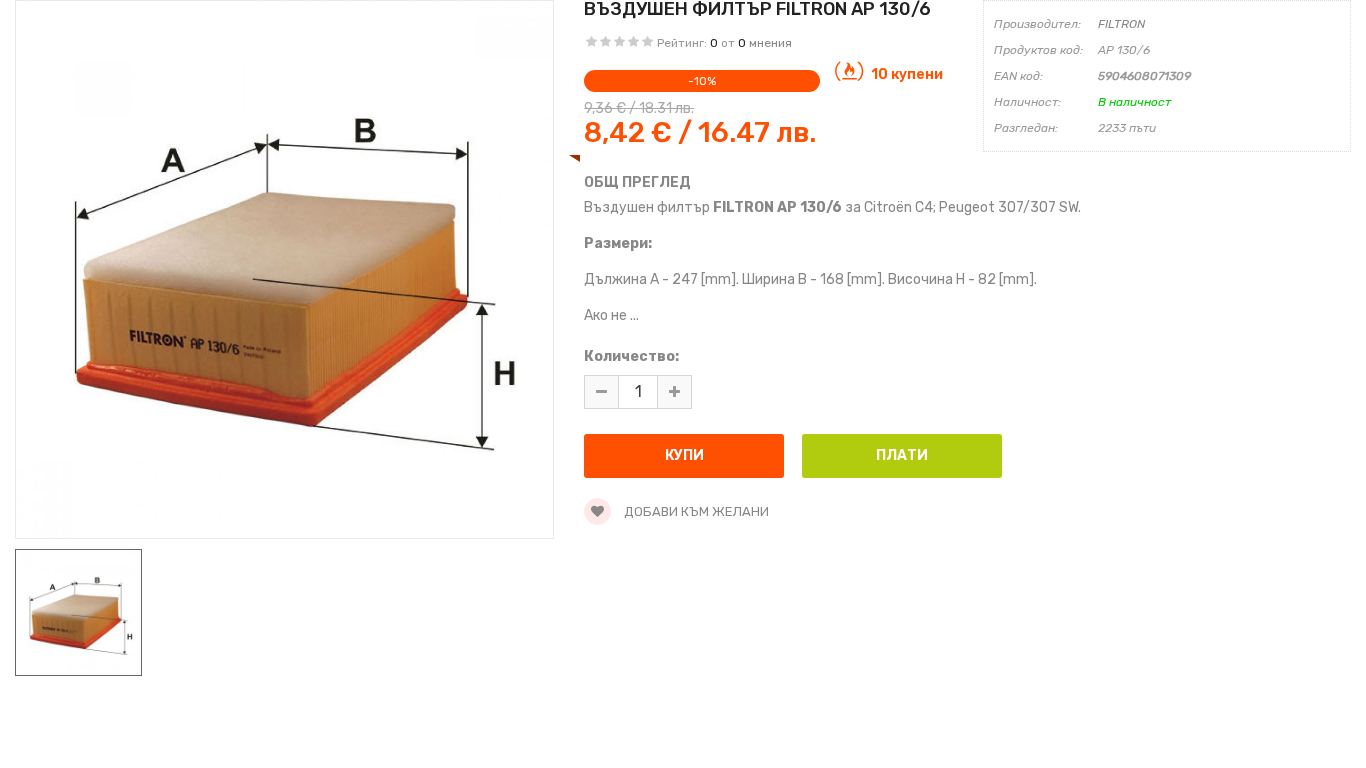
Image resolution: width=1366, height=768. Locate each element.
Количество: (631, 356)
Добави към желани (695, 511)
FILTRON (1121, 24)
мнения (770, 43)
